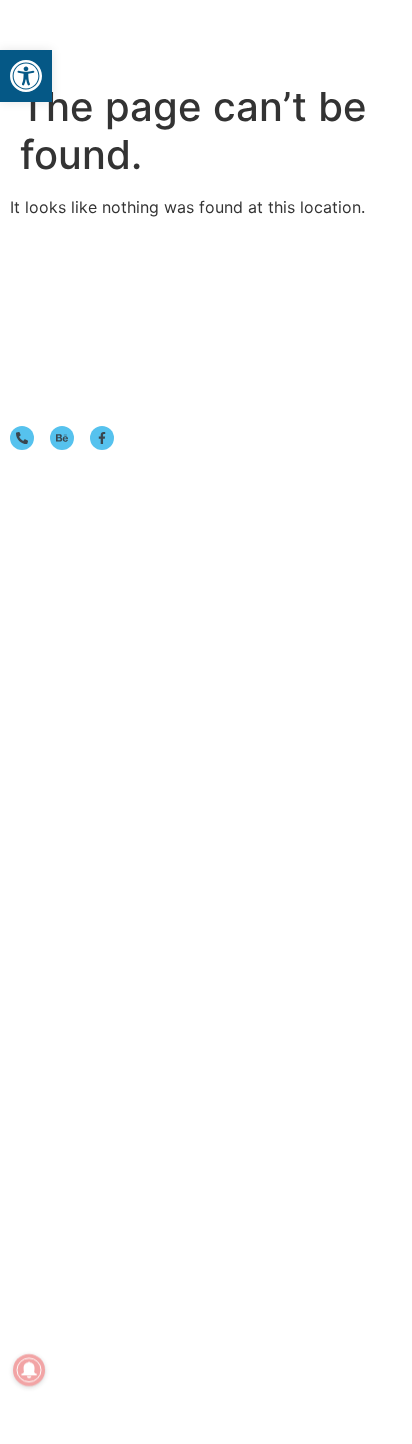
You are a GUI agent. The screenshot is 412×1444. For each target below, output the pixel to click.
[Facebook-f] (102, 438)
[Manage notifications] (29, 1370)
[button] (350, 37)
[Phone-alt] (22, 438)
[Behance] (62, 438)
